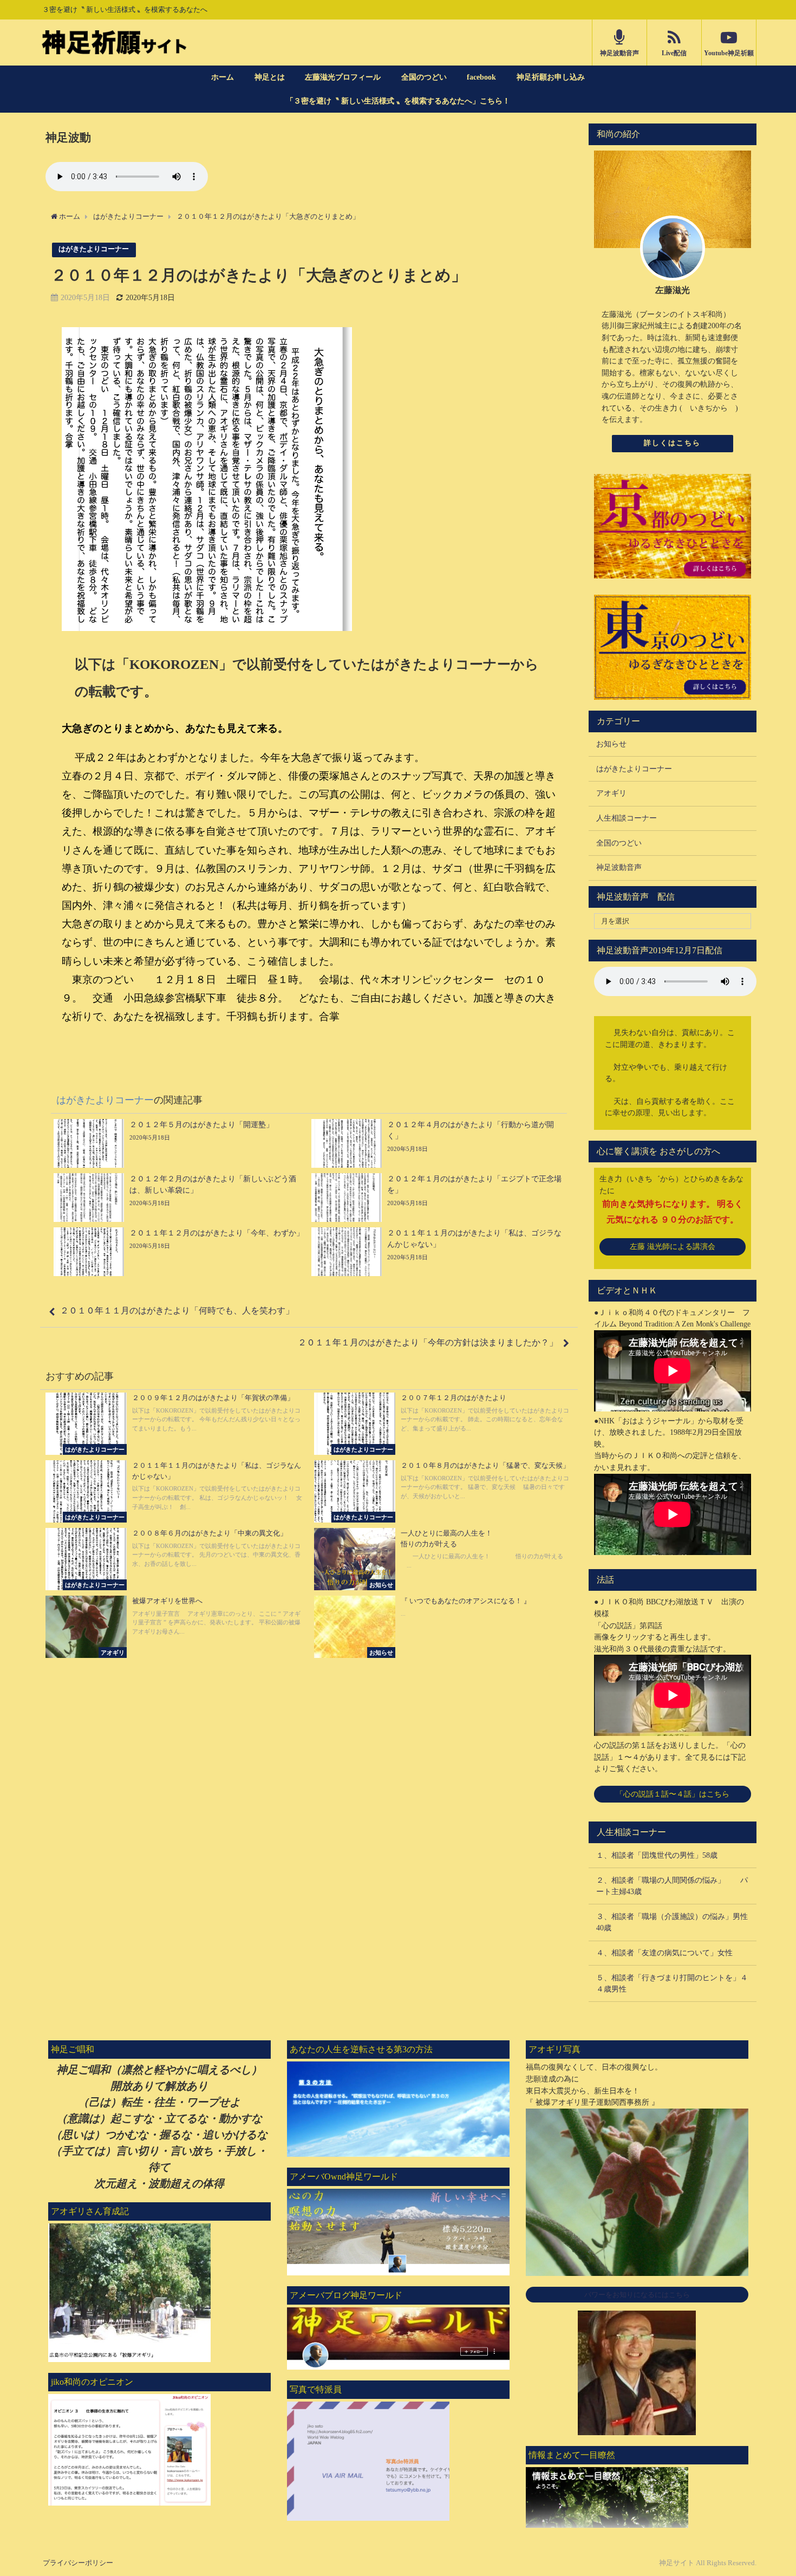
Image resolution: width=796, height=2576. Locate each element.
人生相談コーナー (627, 818)
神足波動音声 (619, 867)
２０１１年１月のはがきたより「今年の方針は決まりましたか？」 (428, 1342)
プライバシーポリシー (78, 2563)
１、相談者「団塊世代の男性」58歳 (657, 1855)
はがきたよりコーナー (94, 250)
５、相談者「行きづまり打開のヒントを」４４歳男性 (672, 1983)
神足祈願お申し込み (551, 77)
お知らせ (611, 744)
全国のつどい (424, 77)
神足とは (270, 77)
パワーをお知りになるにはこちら (637, 2295)
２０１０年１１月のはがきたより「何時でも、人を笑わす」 (177, 1310)
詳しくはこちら (672, 443)
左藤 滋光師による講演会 (673, 1246)
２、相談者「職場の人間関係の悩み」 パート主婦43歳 (672, 1886)
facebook (481, 77)
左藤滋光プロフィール (343, 77)
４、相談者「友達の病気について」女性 (664, 1953)
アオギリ (611, 793)
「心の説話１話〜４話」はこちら (673, 1794)
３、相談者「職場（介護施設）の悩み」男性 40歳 (676, 1922)
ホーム (223, 77)
